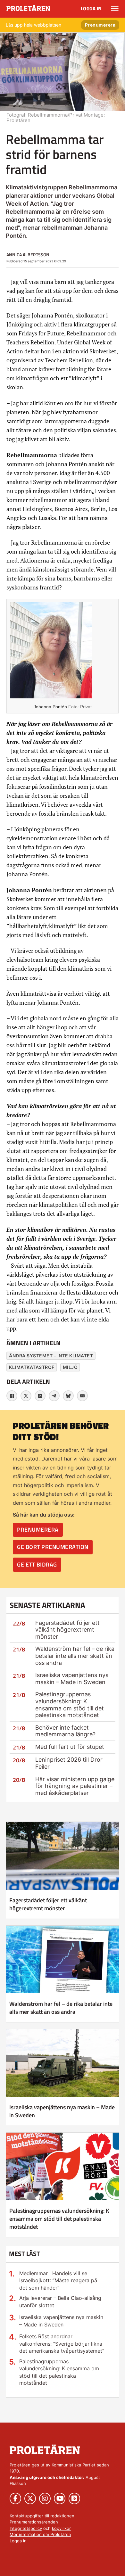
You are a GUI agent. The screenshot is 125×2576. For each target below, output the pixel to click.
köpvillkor (61, 2528)
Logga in (91, 8)
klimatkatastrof (32, 1367)
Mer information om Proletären (40, 2534)
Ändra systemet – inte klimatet (51, 1356)
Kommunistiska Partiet (74, 2465)
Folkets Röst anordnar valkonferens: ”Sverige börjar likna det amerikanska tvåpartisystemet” (62, 2344)
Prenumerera (100, 25)
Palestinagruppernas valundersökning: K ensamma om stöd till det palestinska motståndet (70, 1705)
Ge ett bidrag (37, 1564)
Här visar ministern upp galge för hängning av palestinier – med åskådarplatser (75, 1786)
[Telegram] (54, 1396)
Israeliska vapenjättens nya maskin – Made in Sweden (72, 1679)
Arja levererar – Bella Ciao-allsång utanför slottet (60, 2301)
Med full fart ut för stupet (70, 1747)
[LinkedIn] (40, 1396)
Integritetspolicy (26, 2528)
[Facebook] (12, 1396)
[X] (26, 1396)
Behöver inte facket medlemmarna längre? (65, 1731)
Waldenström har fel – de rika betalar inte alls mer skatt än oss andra (75, 1656)
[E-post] (82, 1396)
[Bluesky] (68, 1396)
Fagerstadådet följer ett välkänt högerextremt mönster (67, 1630)
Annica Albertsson (28, 255)
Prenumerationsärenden (34, 2522)
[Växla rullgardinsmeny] (115, 8)
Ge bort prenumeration (53, 1547)
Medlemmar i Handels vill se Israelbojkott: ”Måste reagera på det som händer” (58, 2280)
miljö (70, 1367)
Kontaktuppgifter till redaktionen (42, 2516)
